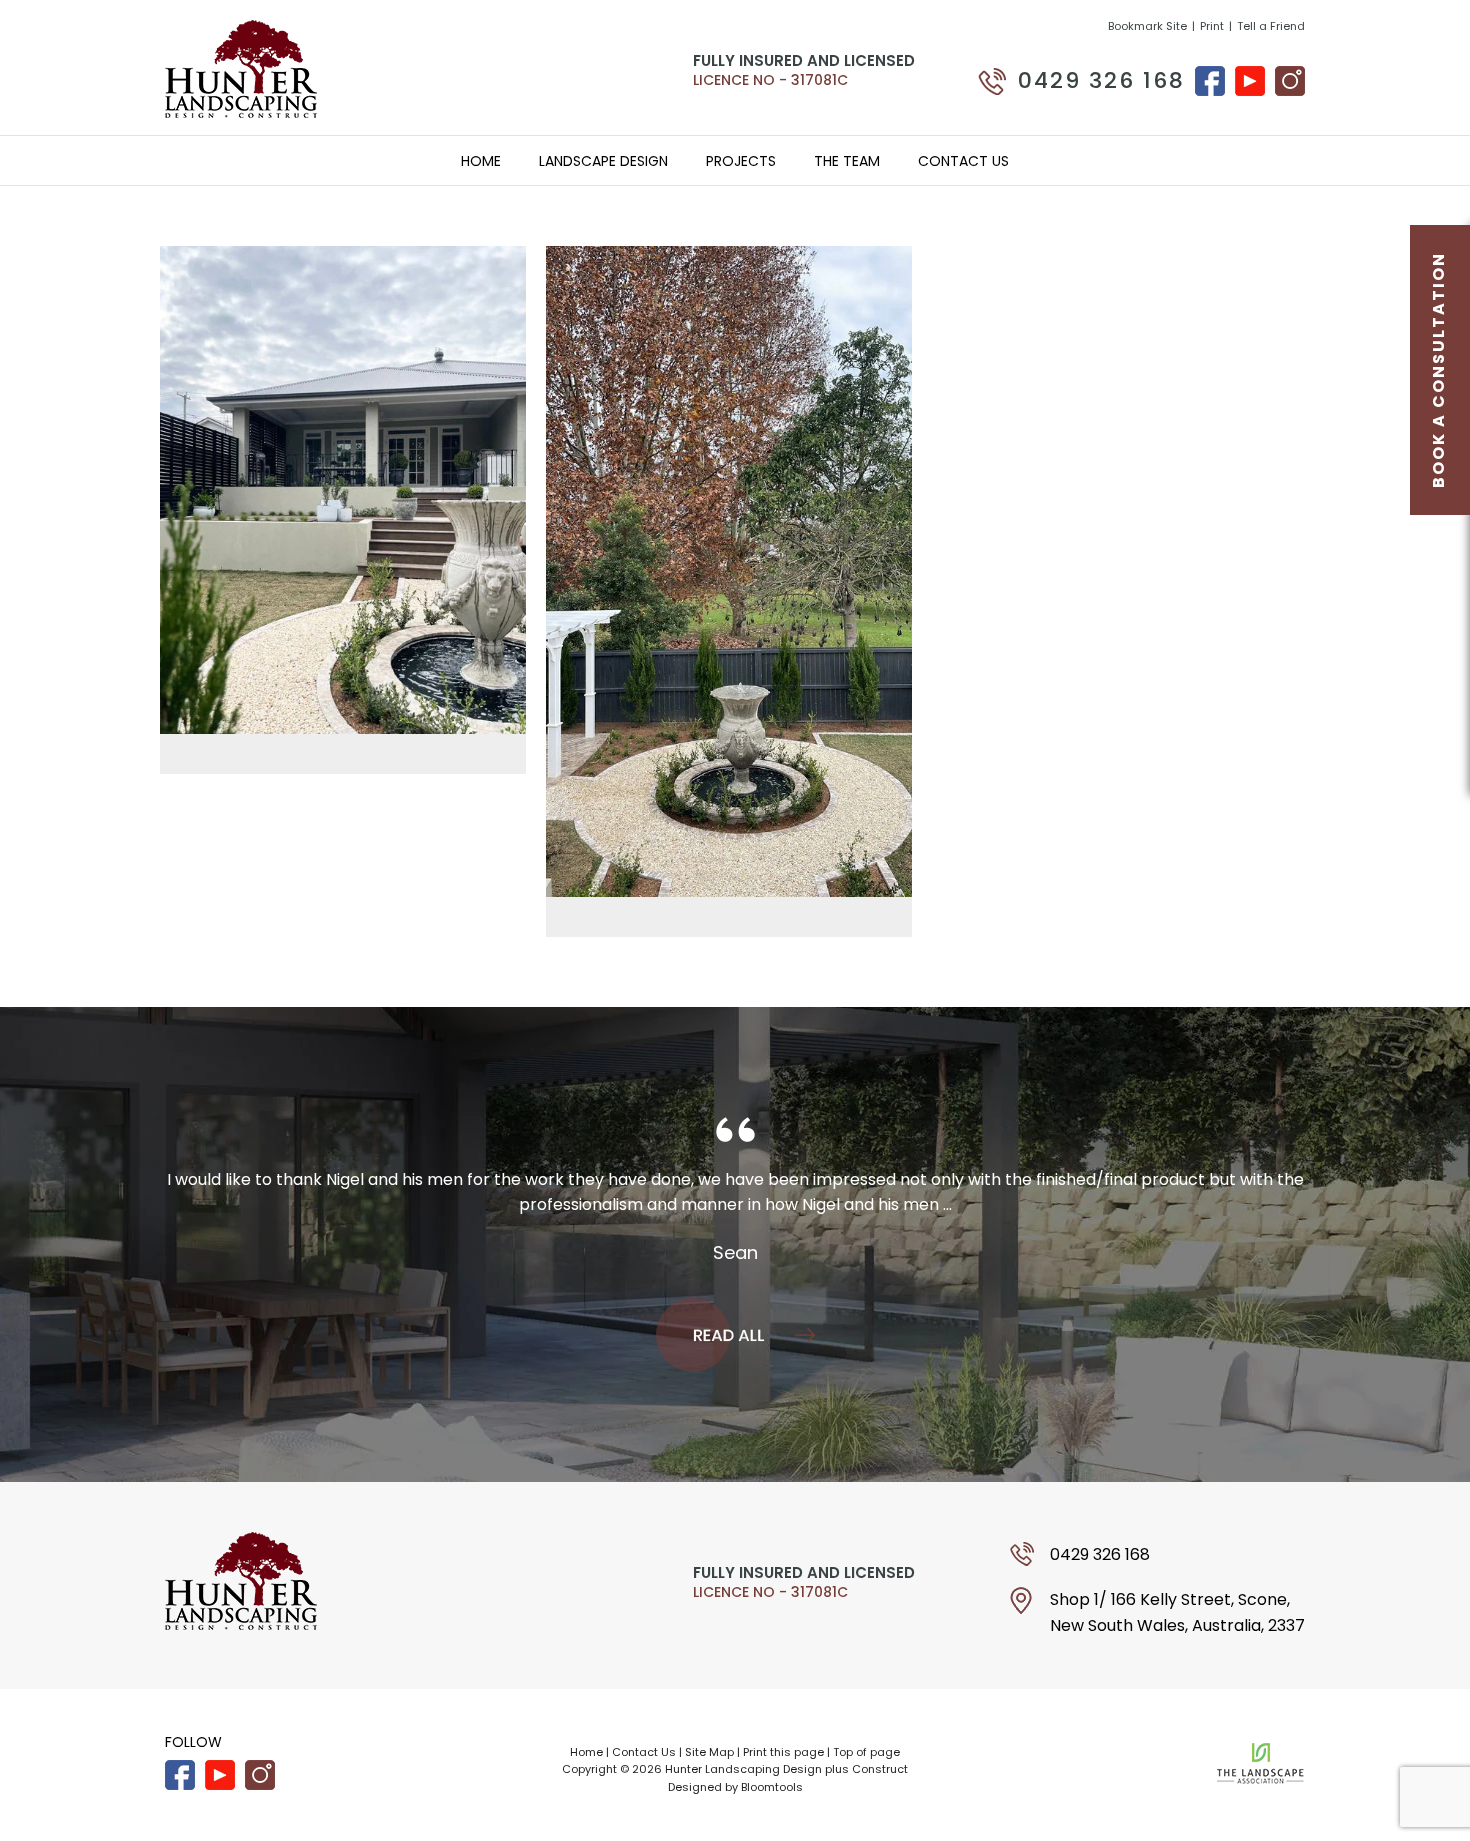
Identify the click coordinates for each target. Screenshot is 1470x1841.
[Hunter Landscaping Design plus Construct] (241, 67)
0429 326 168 (1101, 81)
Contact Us (963, 161)
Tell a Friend (1271, 26)
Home (481, 161)
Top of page (866, 1752)
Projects (741, 161)
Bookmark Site (1147, 26)
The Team (847, 161)
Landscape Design (603, 161)
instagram (1290, 81)
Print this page (783, 1752)
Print (1212, 26)
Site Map (709, 1752)
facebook (1210, 81)
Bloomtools (772, 1787)
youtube (1250, 81)
